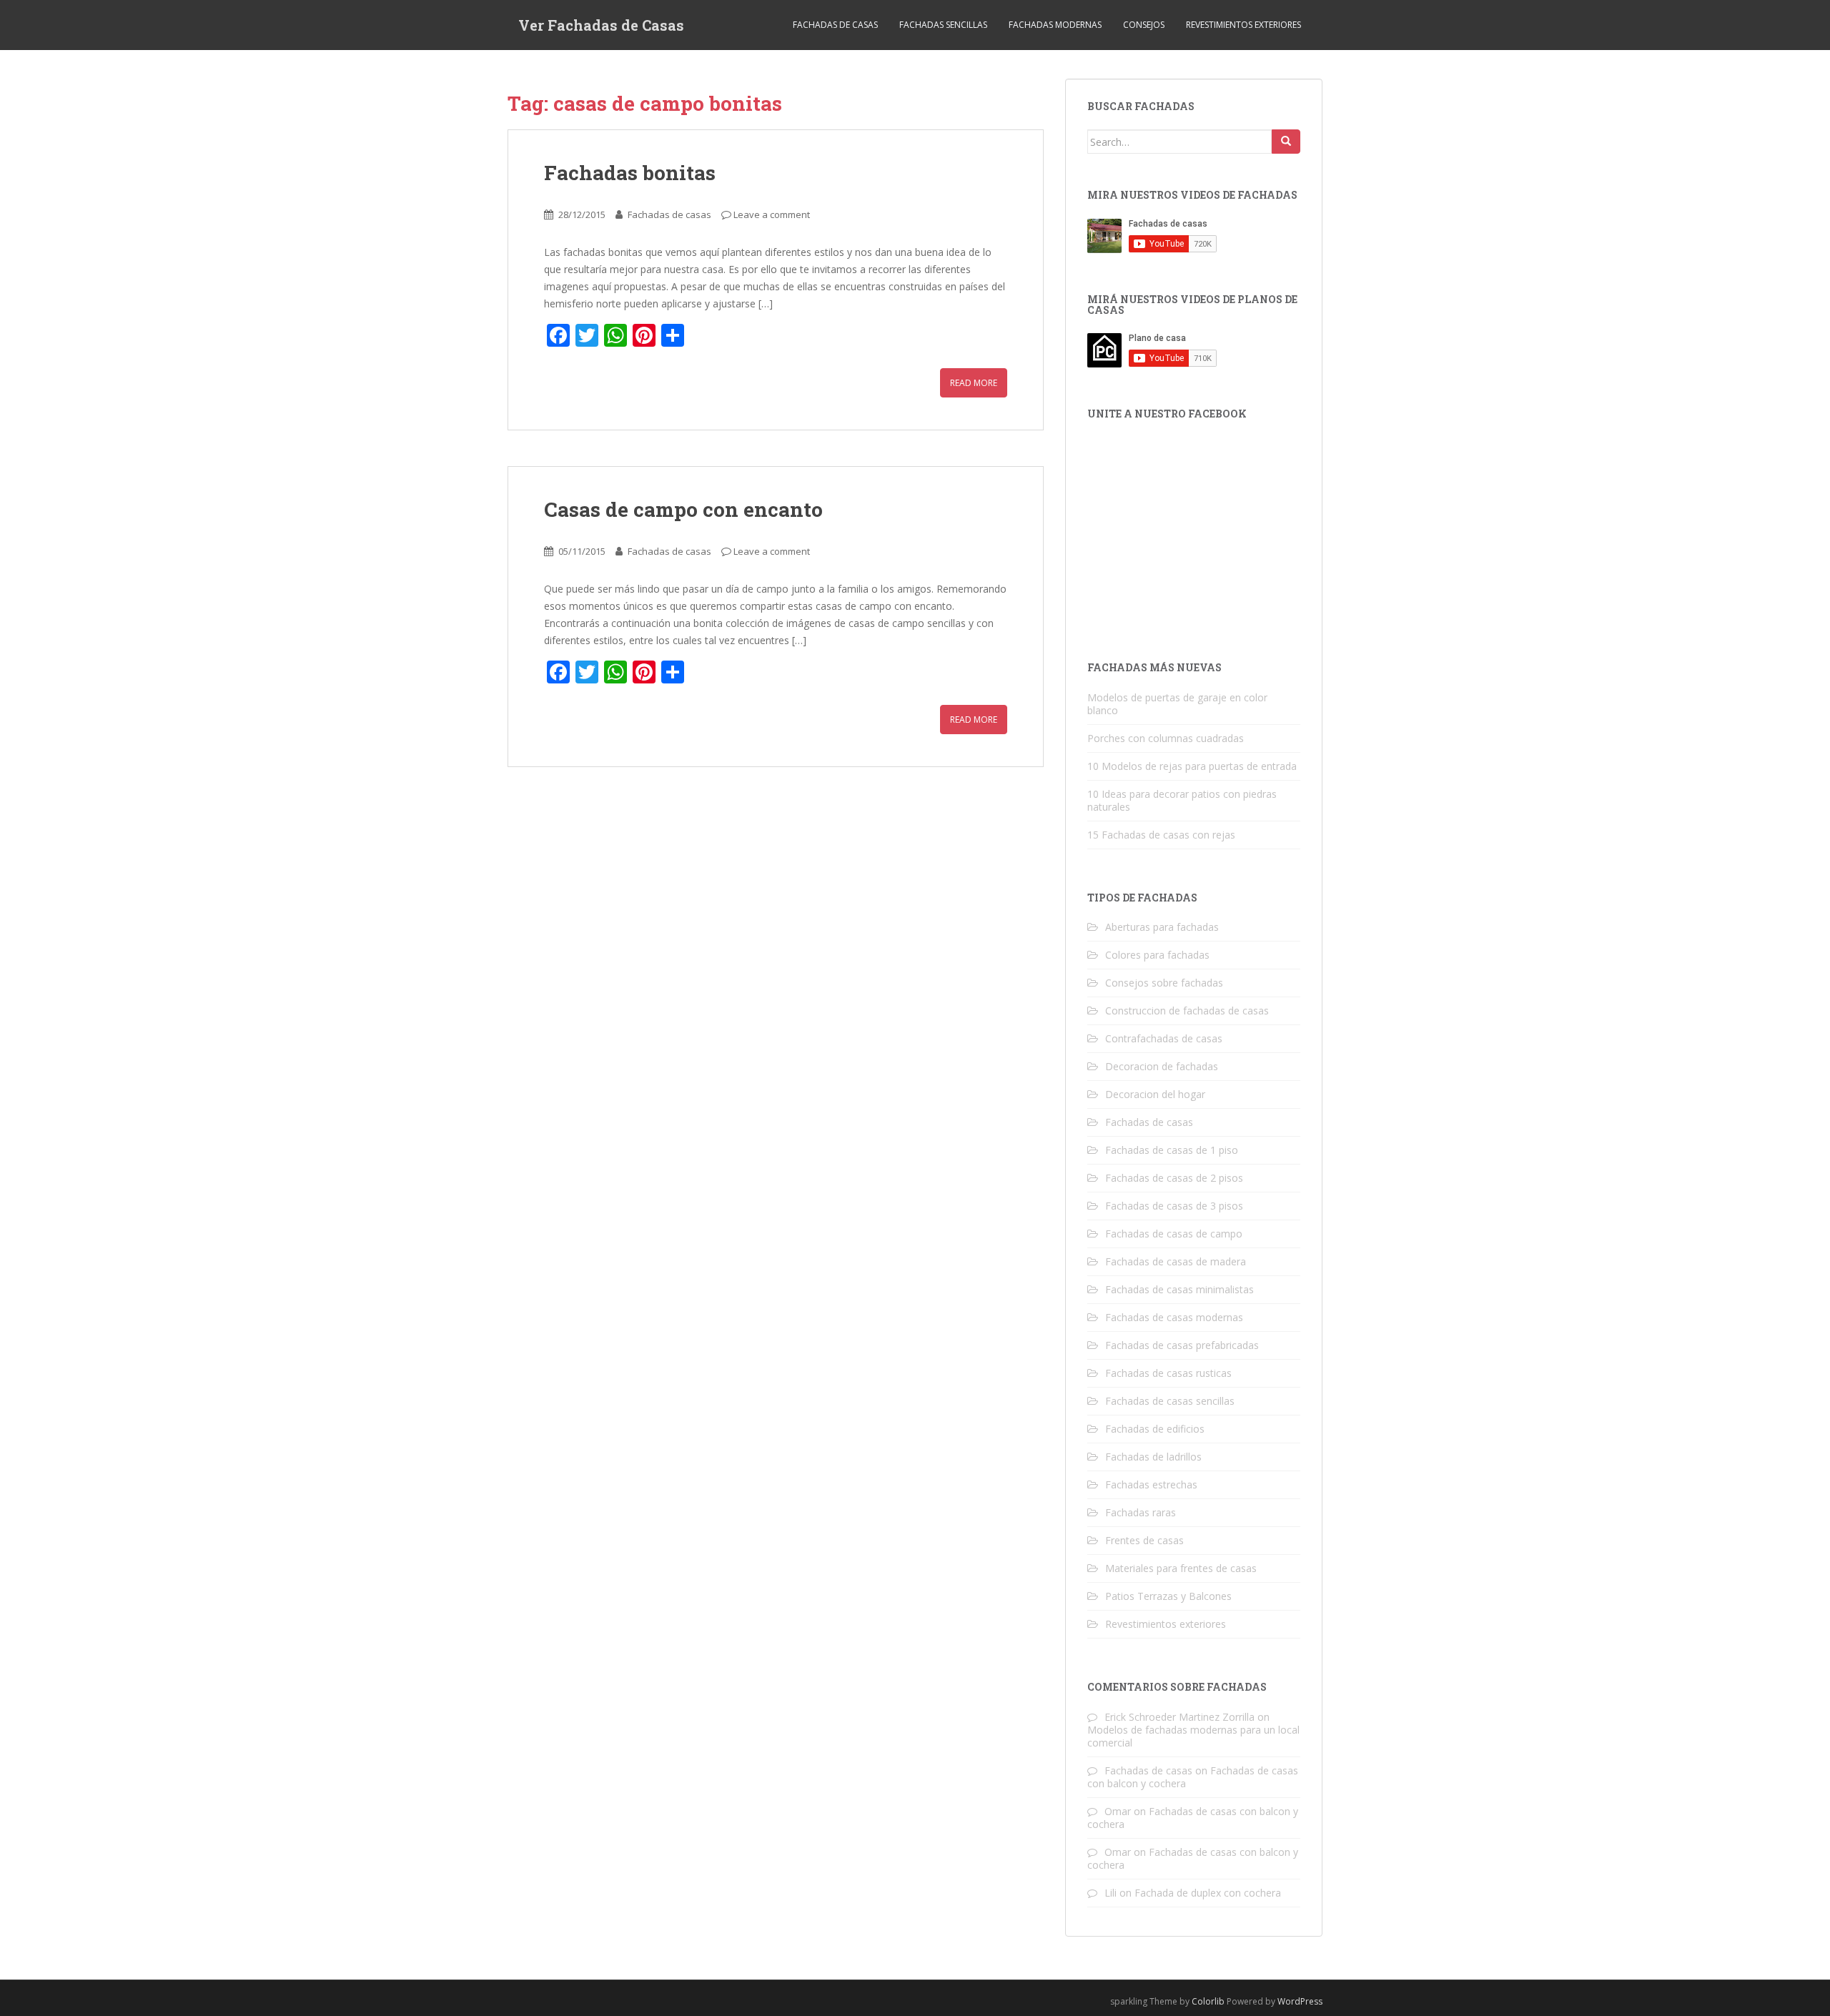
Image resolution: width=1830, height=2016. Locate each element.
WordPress (1300, 2001)
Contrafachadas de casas (1164, 1038)
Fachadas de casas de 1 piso (1172, 1150)
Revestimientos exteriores (1243, 25)
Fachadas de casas (835, 25)
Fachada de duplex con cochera (1208, 1893)
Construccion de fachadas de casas (1187, 1011)
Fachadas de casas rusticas (1168, 1373)
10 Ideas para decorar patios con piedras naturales (1182, 800)
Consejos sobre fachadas (1164, 983)
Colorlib (1208, 2001)
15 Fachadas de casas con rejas (1161, 835)
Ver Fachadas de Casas (601, 25)
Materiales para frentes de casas (1181, 1568)
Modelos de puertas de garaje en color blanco (1177, 704)
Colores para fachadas (1157, 955)
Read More (974, 383)
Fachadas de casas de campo (1174, 1234)
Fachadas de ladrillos (1153, 1457)
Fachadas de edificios (1155, 1429)
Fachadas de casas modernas (1174, 1317)
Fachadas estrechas (1151, 1484)
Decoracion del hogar (1155, 1094)
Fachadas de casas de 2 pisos (1174, 1178)
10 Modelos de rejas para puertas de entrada (1192, 766)
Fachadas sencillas (943, 25)
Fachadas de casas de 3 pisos (1174, 1206)
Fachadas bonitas (630, 173)
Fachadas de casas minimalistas (1179, 1289)
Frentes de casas (1144, 1540)
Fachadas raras (1141, 1512)
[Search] (1286, 142)
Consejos (1144, 25)
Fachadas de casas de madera (1176, 1261)
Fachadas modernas (1055, 25)
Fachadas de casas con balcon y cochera (1193, 1818)
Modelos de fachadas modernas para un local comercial (1193, 1736)
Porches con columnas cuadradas (1166, 738)
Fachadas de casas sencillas (1170, 1401)
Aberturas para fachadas (1162, 927)
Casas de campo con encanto (683, 509)
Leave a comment (772, 214)
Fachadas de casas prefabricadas (1182, 1345)
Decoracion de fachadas (1162, 1066)
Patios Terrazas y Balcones (1168, 1596)
